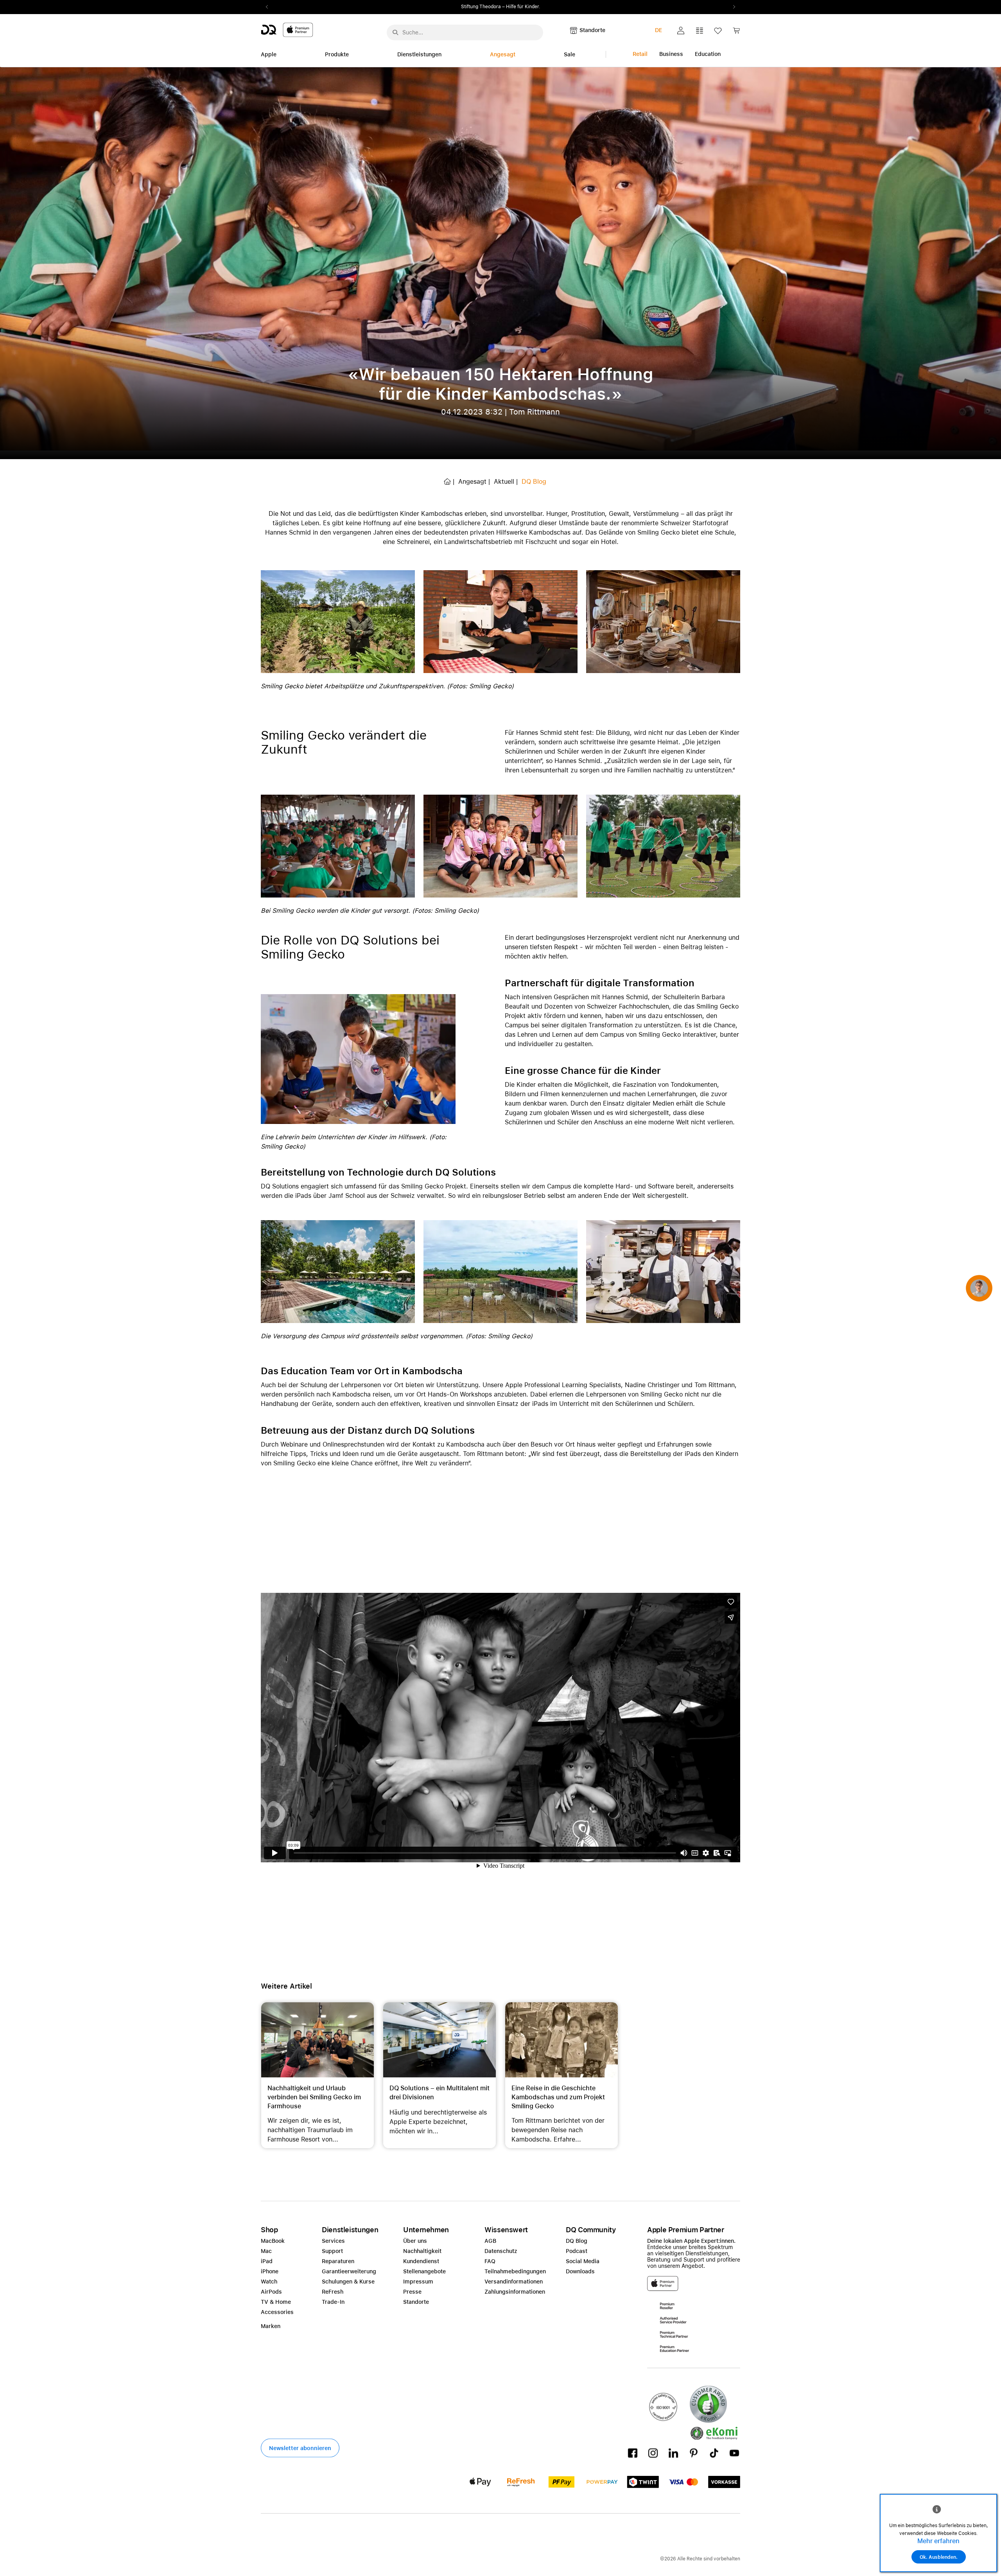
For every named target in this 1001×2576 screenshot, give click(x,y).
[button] (681, 31)
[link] (736, 33)
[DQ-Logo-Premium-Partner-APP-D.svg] (287, 30)
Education (708, 54)
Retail (640, 54)
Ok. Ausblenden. (939, 2557)
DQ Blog (534, 482)
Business (671, 54)
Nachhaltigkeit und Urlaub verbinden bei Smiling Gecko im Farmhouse (314, 2097)
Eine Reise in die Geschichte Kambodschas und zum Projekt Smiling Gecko (558, 2097)
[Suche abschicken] (395, 32)
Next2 (732, 7)
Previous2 (269, 7)
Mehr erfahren (938, 2541)
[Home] (447, 482)
